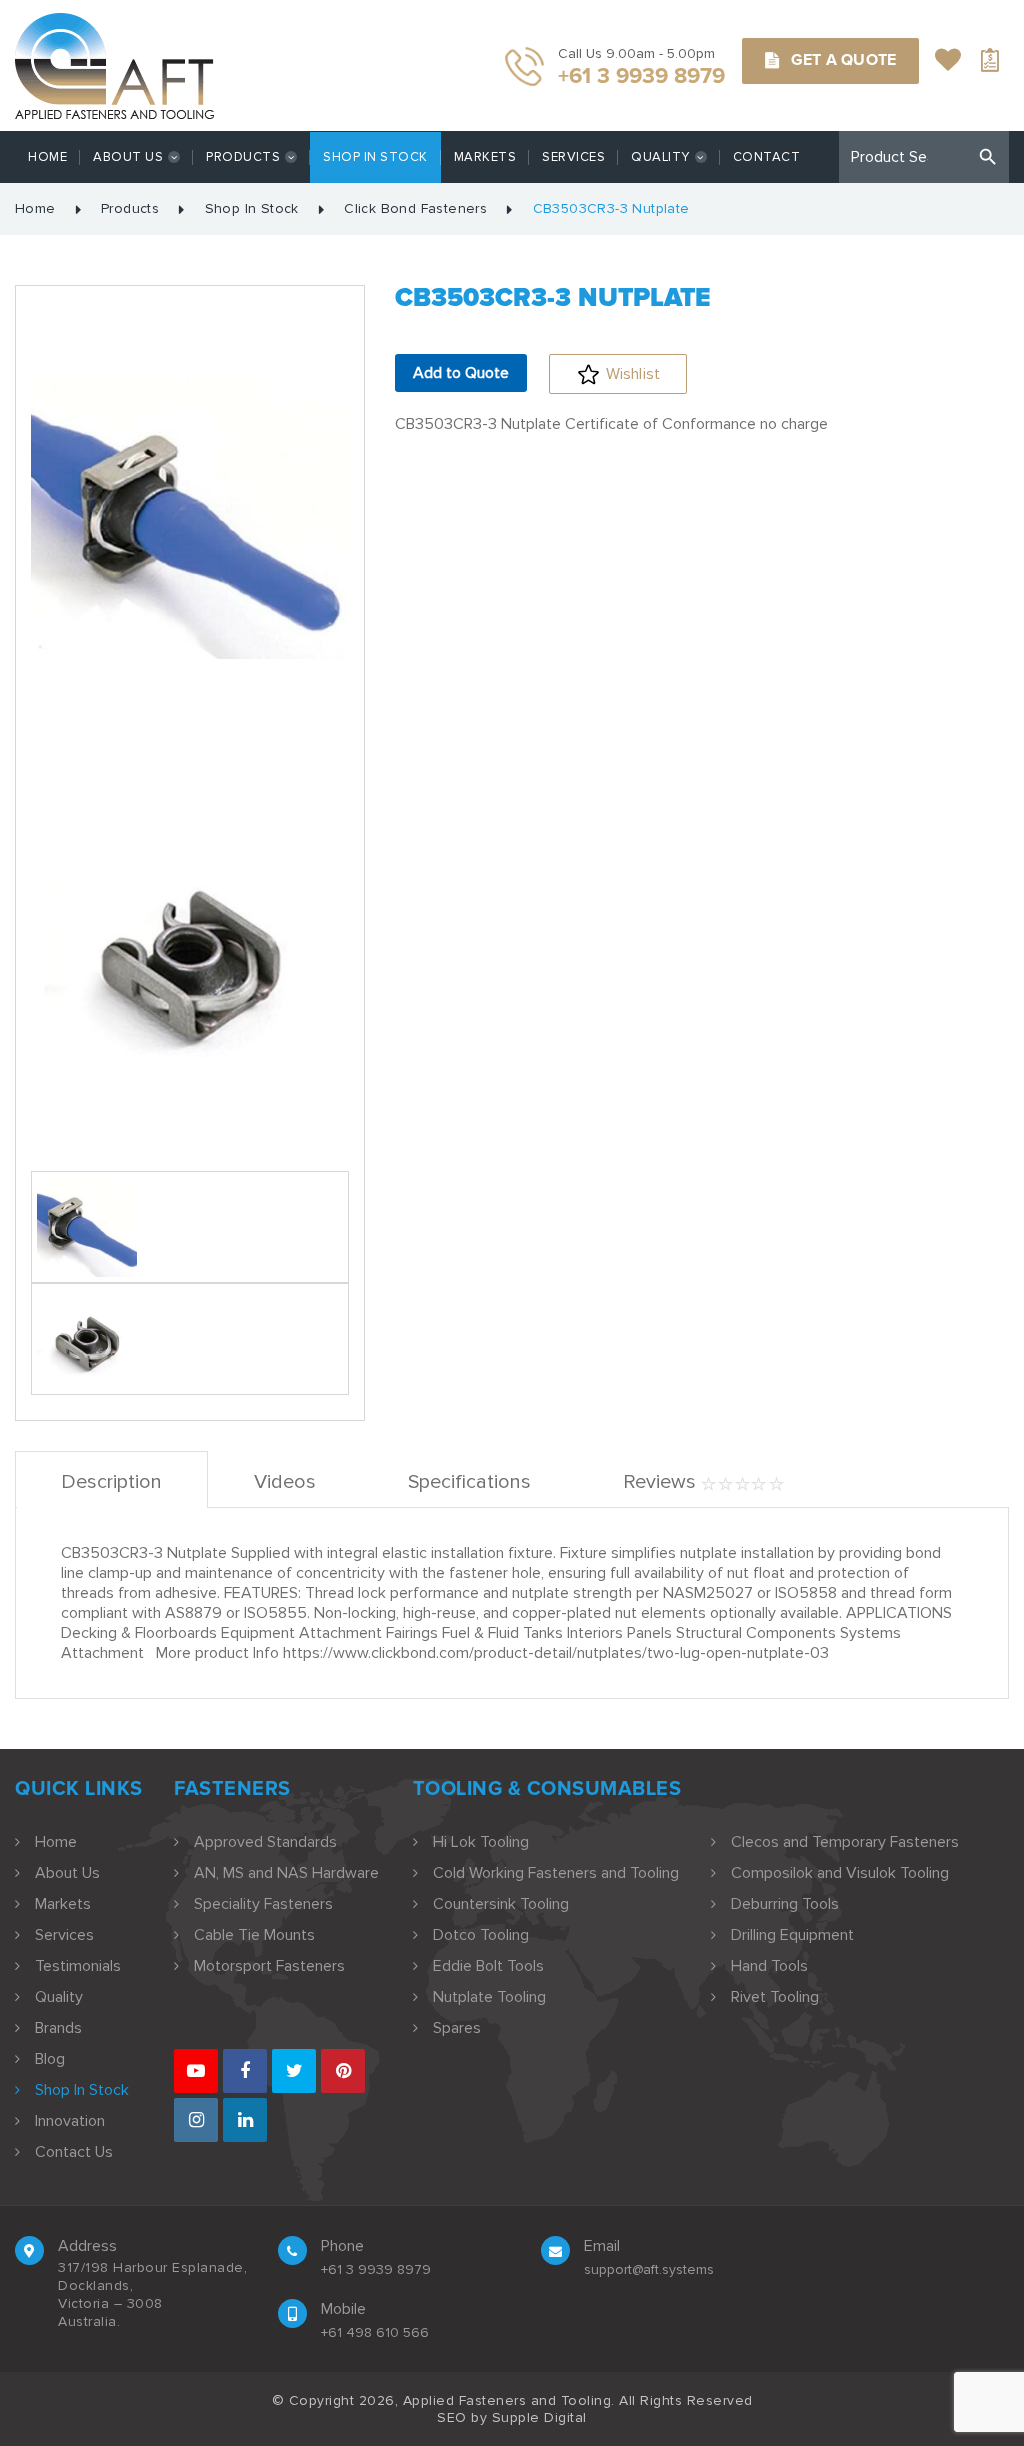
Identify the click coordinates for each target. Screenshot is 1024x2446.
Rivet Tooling (775, 1997)
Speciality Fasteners (263, 1904)
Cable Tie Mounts (254, 1935)
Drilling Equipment (792, 1935)
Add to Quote (461, 373)
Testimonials (78, 1966)
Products (243, 157)
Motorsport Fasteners (269, 1966)
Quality (660, 157)
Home (47, 157)
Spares (457, 2028)
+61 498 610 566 (375, 2332)
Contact (767, 157)
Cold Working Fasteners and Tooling (556, 1873)
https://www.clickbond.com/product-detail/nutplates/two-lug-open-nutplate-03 (556, 1653)
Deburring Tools (785, 1904)
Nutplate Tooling (489, 1997)
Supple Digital (539, 2417)
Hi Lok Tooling (481, 1842)
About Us (128, 157)
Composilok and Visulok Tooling (840, 1873)
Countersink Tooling (501, 1904)
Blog (50, 2059)
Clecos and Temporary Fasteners (845, 1842)
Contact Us (74, 2152)
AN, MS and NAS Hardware (286, 1873)
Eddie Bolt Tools (488, 1966)
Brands (58, 2028)
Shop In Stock (375, 157)
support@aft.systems (649, 2269)
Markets (485, 157)
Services (573, 157)
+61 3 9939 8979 (376, 2269)
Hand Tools (769, 1966)
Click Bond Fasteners (415, 209)
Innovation (70, 2121)
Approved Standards (265, 1842)
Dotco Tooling (481, 1935)
